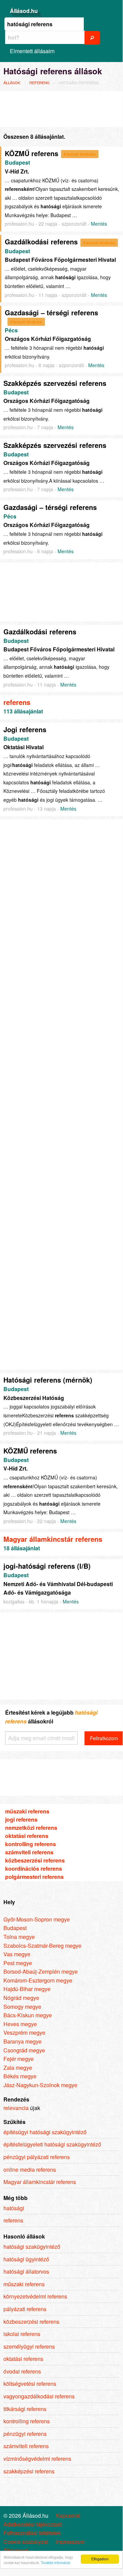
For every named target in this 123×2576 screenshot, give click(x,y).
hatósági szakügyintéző (32, 2247)
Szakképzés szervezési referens (55, 383)
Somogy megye (22, 2007)
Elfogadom (100, 2559)
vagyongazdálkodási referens (39, 2396)
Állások (12, 82)
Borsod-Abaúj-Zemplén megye (41, 1971)
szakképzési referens (29, 2471)
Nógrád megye (21, 1998)
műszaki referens (27, 1811)
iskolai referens (22, 2334)
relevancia (16, 2108)
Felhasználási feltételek (32, 2533)
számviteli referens (29, 1852)
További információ (56, 2563)
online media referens (30, 2170)
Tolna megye (19, 1937)
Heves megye (20, 2024)
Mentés (99, 224)
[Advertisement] (58, 108)
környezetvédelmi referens (35, 2296)
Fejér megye (19, 2059)
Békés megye (20, 2076)
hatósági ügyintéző (26, 2259)
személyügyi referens (29, 2346)
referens (39, 82)
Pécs (11, 330)
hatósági (14, 2208)
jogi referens (21, 1819)
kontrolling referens (30, 1844)
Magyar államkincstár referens (53, 1539)
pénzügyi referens (25, 2434)
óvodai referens (22, 2371)
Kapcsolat (68, 2516)
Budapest (17, 162)
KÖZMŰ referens (32, 153)
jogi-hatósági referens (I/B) (47, 1566)
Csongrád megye (24, 2050)
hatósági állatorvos (26, 2271)
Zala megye (18, 2068)
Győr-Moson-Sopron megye (37, 1919)
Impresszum (70, 2542)
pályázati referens (25, 2309)
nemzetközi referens (31, 1828)
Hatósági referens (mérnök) (48, 1380)
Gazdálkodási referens (41, 242)
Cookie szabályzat (26, 2542)
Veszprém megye (24, 2032)
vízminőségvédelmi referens (37, 2459)
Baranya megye (22, 2041)
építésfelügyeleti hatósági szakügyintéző (52, 2144)
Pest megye (18, 1963)
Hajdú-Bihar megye (27, 1989)
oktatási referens (27, 1836)
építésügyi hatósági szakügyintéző (45, 2132)
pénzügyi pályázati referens (37, 2157)
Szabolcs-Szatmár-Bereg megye (42, 1946)
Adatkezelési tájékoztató (33, 2525)
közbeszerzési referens (35, 1860)
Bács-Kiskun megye (28, 2015)
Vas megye (17, 1954)
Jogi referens (25, 729)
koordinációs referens (34, 1869)
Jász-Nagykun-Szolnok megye (40, 2085)
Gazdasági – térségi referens (51, 312)
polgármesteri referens (34, 1877)
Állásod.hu (24, 11)
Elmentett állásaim (32, 51)
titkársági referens (25, 2409)
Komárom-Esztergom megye (38, 1980)
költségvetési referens (30, 2384)
